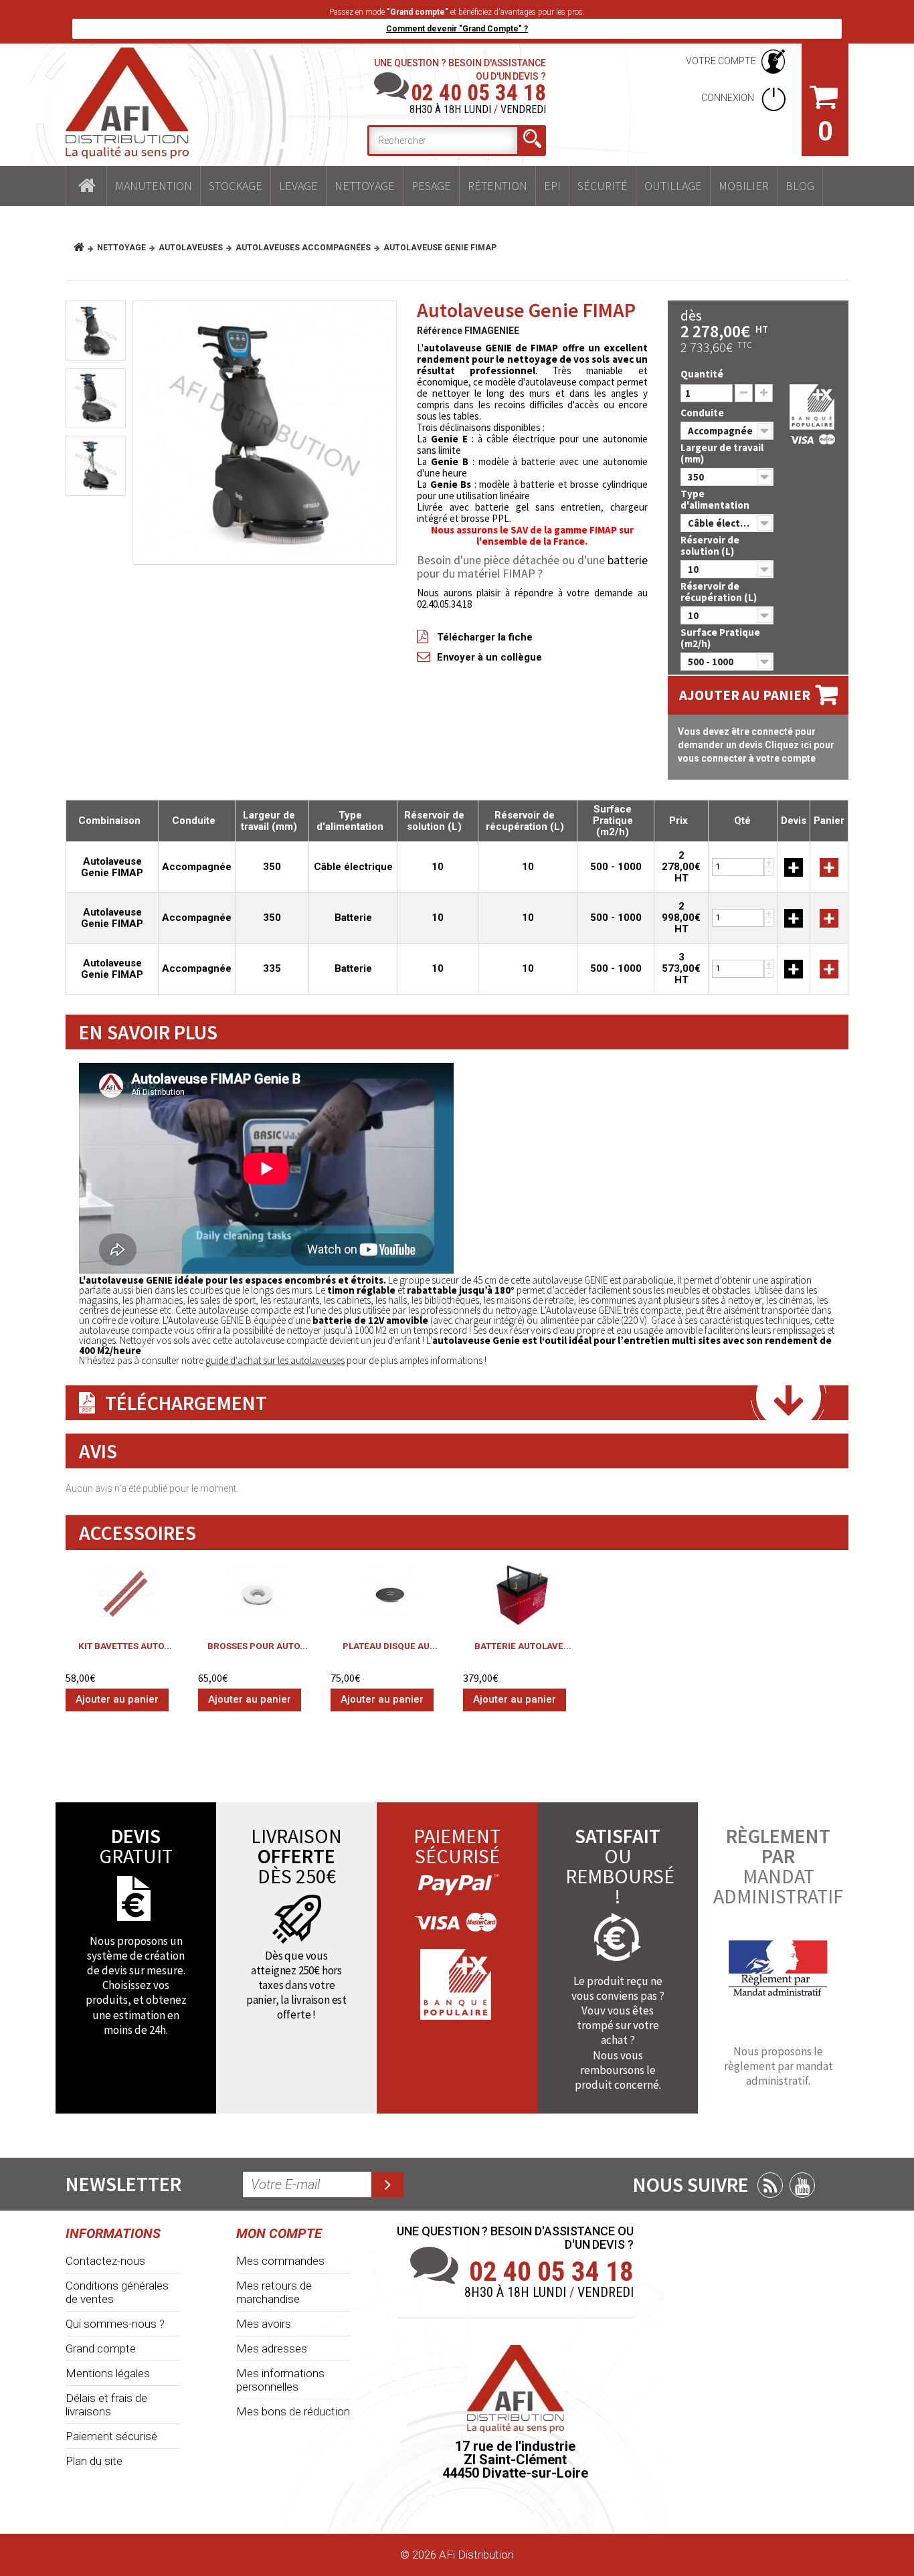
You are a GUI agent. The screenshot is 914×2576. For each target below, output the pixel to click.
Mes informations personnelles (280, 2380)
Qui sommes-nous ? (115, 2324)
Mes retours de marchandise (274, 2292)
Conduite (703, 413)
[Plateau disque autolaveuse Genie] (390, 1595)
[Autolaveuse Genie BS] (96, 398)
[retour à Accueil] (84, 248)
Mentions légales (108, 2373)
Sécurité (603, 186)
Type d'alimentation (716, 499)
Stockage (236, 186)
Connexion (729, 98)
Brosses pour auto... (258, 1646)
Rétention (497, 186)
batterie (628, 560)
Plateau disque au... (390, 1646)
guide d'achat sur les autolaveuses (275, 1360)
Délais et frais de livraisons (106, 2405)
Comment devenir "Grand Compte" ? (457, 29)
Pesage (431, 186)
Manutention (154, 186)
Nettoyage (365, 186)
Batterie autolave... (523, 1646)
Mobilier (744, 186)
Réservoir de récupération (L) (720, 592)
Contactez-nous (105, 2261)
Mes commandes (280, 2261)
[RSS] (770, 2185)
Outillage (673, 186)
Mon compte (279, 2233)
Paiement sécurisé (111, 2436)
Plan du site (94, 2461)
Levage (298, 186)
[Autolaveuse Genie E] (96, 466)
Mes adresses (272, 2348)
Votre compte (721, 61)
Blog (800, 186)
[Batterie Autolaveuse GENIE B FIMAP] (523, 1595)
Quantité (702, 374)
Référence (440, 331)
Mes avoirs (264, 2324)
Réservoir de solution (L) (710, 545)
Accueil (86, 186)
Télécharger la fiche (485, 637)
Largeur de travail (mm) (722, 453)
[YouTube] (802, 2185)
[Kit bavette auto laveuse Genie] (125, 1595)
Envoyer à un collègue (489, 657)
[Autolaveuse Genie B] (265, 433)
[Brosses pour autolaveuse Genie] (258, 1595)
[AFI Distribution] (127, 103)
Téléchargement (186, 1403)
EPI (552, 186)
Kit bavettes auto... (125, 1646)
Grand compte (101, 2348)
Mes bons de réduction (293, 2411)
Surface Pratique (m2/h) (720, 638)
